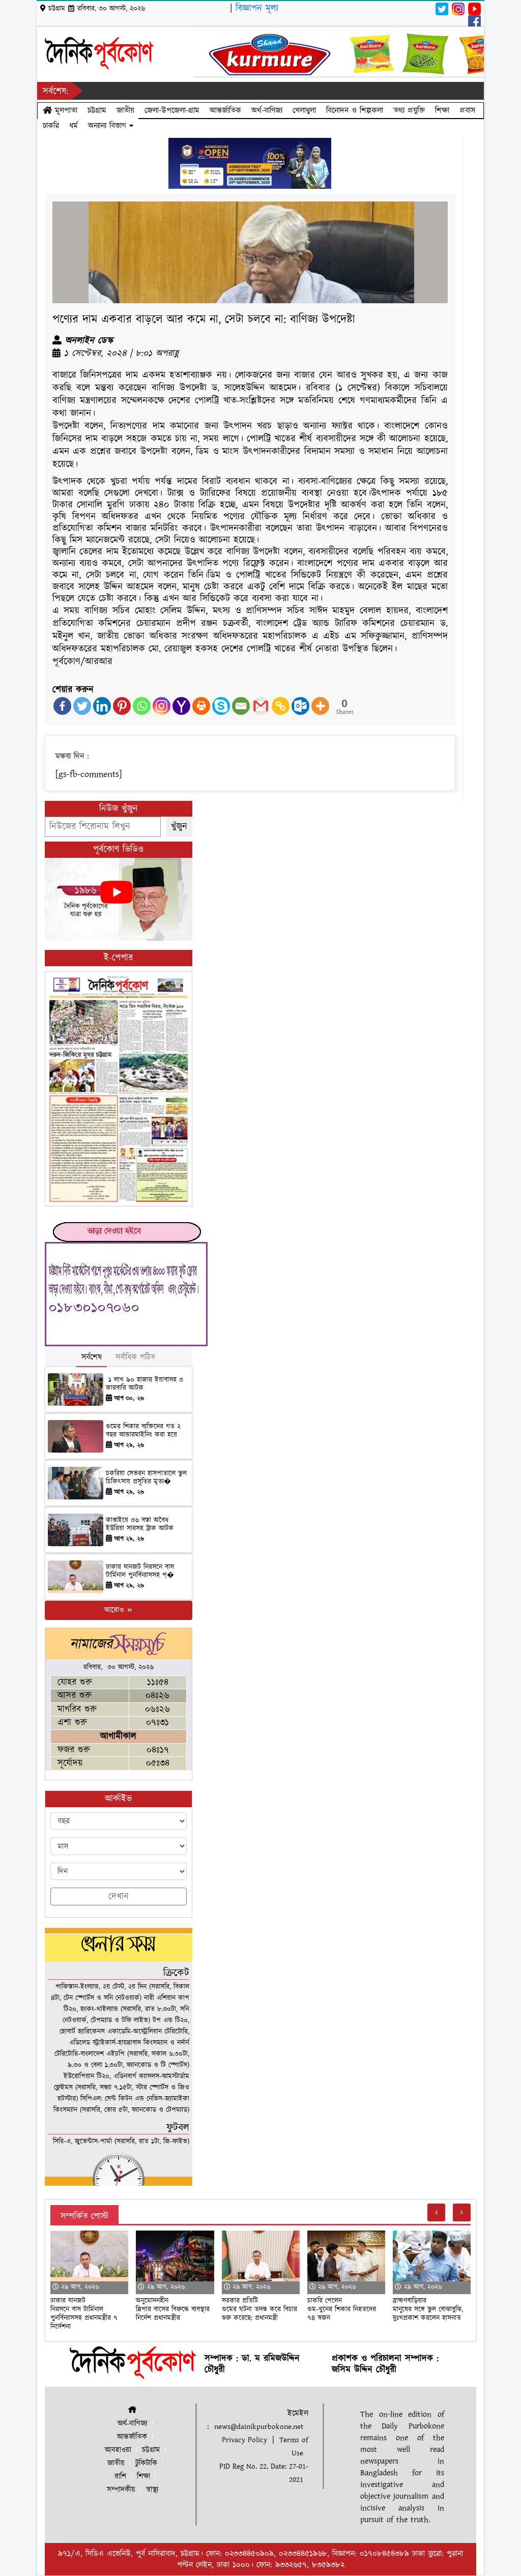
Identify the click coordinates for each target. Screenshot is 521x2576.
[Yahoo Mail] (181, 706)
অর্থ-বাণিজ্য (267, 110)
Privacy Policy (244, 2440)
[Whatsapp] (142, 706)
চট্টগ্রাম (97, 110)
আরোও (115, 1610)
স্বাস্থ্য (152, 2490)
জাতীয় (125, 110)
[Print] (201, 706)
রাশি (120, 2477)
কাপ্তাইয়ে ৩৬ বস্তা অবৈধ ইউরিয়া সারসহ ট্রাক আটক (141, 1525)
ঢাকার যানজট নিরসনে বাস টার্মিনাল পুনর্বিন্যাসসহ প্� (140, 1571)
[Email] (241, 706)
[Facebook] (62, 706)
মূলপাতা (65, 110)
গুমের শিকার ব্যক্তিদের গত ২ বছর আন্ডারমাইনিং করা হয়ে (143, 1431)
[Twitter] (82, 706)
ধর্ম (74, 126)
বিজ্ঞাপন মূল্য (257, 8)
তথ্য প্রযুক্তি (409, 110)
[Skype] (221, 706)
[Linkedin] (102, 706)
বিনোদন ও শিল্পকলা (355, 110)
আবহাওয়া (118, 2450)
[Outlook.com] (300, 706)
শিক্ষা (442, 110)
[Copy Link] (281, 706)
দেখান (119, 1897)
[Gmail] (261, 706)
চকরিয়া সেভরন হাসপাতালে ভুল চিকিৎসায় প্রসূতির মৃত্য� (146, 1478)
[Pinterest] (122, 706)
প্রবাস (467, 110)
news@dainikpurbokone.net (259, 2427)
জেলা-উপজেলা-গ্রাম (172, 110)
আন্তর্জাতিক (225, 110)
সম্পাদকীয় (121, 2490)
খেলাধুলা (304, 110)
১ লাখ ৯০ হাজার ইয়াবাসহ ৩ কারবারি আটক (144, 1384)
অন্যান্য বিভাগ (109, 126)
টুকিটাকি (146, 2463)
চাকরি (51, 126)
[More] (320, 706)
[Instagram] (162, 706)
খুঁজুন (179, 827)
